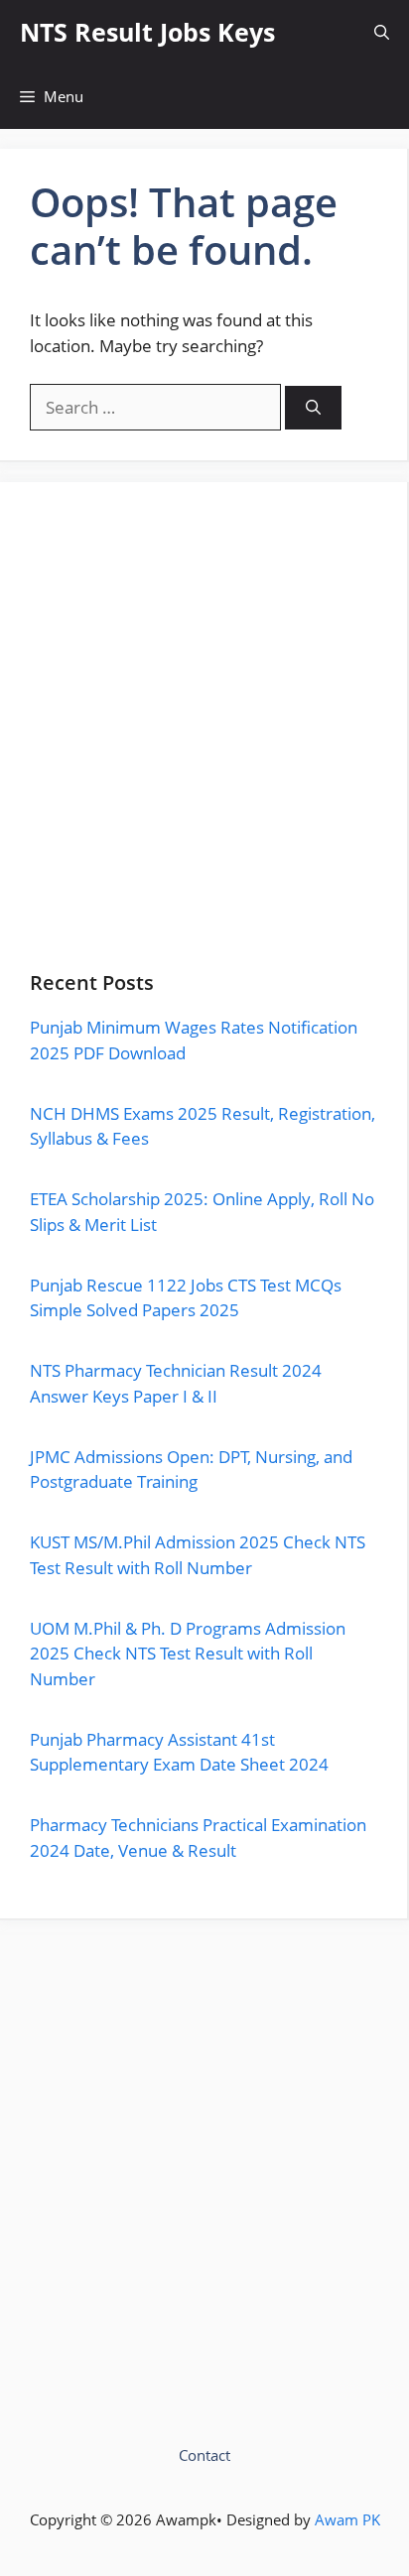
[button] (382, 32)
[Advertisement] (204, 742)
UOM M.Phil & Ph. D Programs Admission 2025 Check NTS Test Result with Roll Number (188, 1654)
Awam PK (347, 2519)
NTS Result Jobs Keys (147, 32)
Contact (204, 2455)
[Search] (313, 408)
